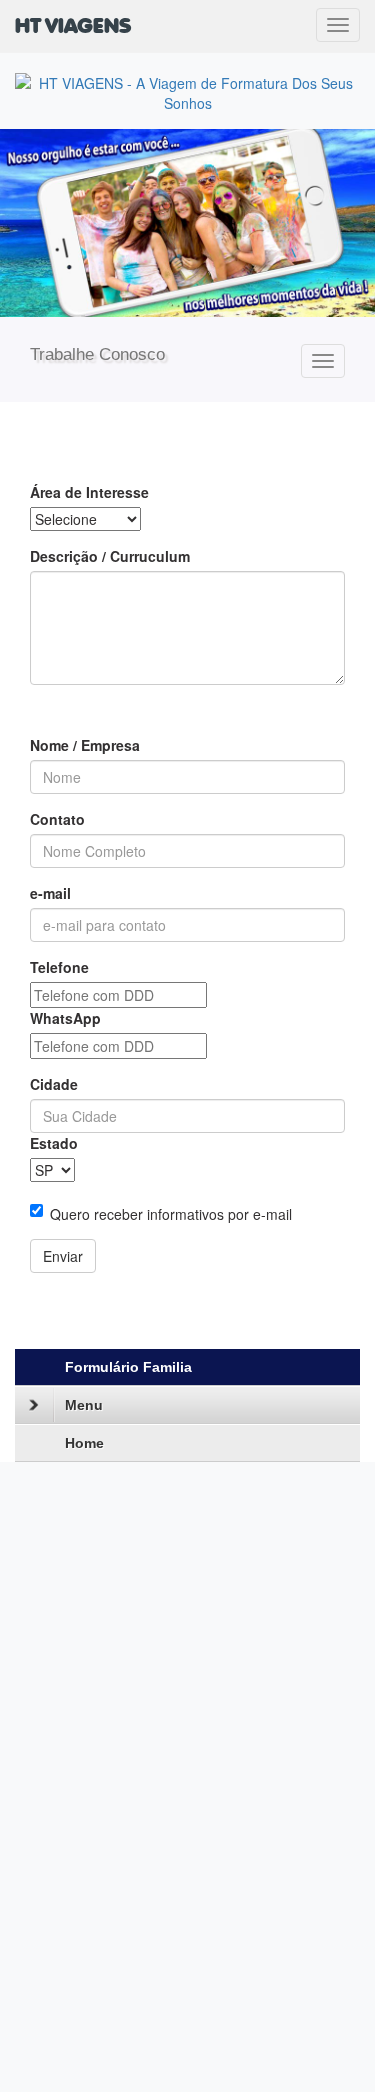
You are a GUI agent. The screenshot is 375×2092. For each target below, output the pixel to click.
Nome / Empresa (85, 745)
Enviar (63, 1256)
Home (84, 1443)
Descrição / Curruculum (110, 556)
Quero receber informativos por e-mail (171, 1214)
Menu (84, 1405)
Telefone (59, 967)
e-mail (50, 893)
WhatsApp (65, 1018)
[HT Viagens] (187, 223)
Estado (54, 1143)
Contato (57, 819)
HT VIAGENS (73, 27)
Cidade (54, 1084)
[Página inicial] (187, 91)
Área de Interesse (89, 492)
